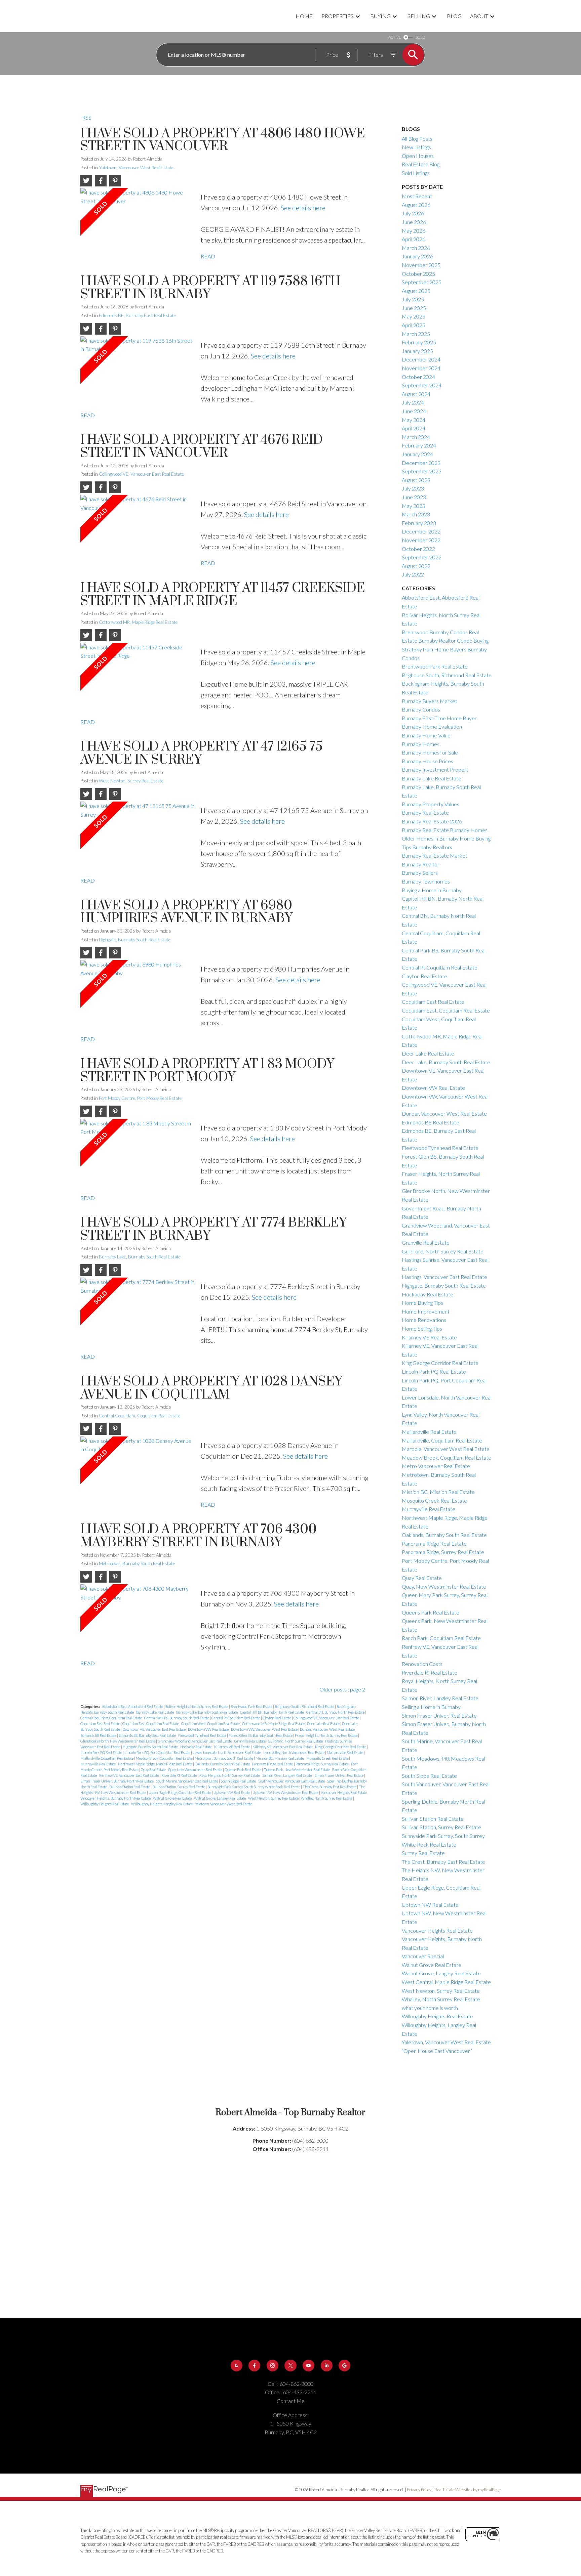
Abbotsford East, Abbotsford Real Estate (133, 1706)
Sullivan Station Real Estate (130, 1787)
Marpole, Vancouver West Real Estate (446, 1449)
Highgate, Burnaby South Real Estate (135, 940)
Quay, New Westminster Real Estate (196, 1770)
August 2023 (416, 480)
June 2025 (414, 308)
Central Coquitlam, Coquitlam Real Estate (140, 1416)
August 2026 (416, 205)
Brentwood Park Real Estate (252, 1706)
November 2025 (421, 265)
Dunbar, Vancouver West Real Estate (328, 1729)
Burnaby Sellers (420, 873)
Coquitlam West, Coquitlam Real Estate (211, 1724)
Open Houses (418, 156)
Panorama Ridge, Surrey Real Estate (322, 1764)
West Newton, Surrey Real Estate (131, 781)
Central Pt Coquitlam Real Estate (236, 1718)
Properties (338, 16)
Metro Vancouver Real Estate (436, 1466)
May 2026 (414, 231)
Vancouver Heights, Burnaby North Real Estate (116, 1798)
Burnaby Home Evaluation (432, 726)
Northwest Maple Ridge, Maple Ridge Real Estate (156, 1764)
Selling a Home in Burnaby (431, 1707)
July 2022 (413, 574)
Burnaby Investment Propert (435, 769)
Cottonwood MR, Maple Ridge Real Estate (138, 622)
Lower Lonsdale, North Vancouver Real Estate (227, 1752)
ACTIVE (395, 37)
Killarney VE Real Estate (233, 1747)
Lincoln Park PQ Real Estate (102, 1752)
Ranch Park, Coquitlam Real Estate (441, 1638)
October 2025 (418, 274)
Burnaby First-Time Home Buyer (439, 718)
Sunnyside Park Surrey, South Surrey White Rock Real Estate (254, 1787)
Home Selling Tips (422, 1328)
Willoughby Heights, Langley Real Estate (162, 1804)
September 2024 (422, 385)
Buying (380, 16)
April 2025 (414, 325)
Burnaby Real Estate (425, 812)
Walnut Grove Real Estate (173, 1798)
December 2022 (421, 531)
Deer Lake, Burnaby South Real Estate (446, 1062)
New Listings (416, 147)
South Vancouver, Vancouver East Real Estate (292, 1781)
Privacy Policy (419, 2490)
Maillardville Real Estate (345, 1752)
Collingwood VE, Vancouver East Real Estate (141, 474)
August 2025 (416, 291)
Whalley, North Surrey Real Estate (327, 1798)
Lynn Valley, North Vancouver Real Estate (294, 1752)
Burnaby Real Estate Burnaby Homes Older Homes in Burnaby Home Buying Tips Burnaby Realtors (446, 839)
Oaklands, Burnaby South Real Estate (223, 1764)
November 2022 (421, 540)
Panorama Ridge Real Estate (273, 1764)
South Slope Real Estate (239, 1781)
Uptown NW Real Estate (232, 1792)
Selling (419, 16)
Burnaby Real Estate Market (435, 855)
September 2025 (422, 282)
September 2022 (422, 557)
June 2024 (414, 411)
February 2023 (419, 523)
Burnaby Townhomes (426, 881)
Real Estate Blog (421, 164)
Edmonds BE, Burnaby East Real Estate (137, 315)
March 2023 (416, 514)
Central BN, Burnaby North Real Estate (336, 1712)
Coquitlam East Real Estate (101, 1724)
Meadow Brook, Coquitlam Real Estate (164, 1758)
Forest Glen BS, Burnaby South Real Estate (261, 1735)
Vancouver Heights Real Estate (344, 1792)
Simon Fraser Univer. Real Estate (339, 1775)
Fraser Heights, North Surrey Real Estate (326, 1735)
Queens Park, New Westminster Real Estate (297, 1770)
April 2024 (414, 428)
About (479, 16)
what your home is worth (430, 2008)
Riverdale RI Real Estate (180, 1775)
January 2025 (417, 351)
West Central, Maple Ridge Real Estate (446, 1982)
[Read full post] (138, 223)
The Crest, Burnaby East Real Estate (330, 1787)
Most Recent (417, 196)
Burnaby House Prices (428, 761)
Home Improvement (426, 1311)
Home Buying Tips (422, 1303)
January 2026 (417, 256)
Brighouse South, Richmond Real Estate (305, 1706)
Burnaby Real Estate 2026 (432, 821)
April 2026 (414, 239)
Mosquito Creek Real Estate (328, 1758)
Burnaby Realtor (421, 864)
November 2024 (421, 368)
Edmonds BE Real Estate (99, 1735)
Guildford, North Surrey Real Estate (296, 1741)
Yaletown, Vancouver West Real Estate (136, 168)
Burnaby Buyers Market (430, 701)
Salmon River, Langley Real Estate (287, 1775)
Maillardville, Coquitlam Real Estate (107, 1758)
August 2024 (416, 394)
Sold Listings (416, 173)
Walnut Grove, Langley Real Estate (220, 1798)
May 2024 (414, 420)
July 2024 (413, 402)
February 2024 (419, 445)
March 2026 (416, 248)
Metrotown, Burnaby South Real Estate (137, 1563)
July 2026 (413, 213)
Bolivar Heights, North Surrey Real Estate (197, 1706)
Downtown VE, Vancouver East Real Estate (154, 1729)
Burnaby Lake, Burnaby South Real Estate (140, 1257)
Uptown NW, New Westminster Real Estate (286, 1792)
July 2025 (413, 299)
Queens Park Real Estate (243, 1770)
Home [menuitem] (304, 16)
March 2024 (416, 437)
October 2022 (418, 549)
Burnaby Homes (421, 744)
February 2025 (419, 342)
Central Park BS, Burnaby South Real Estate (177, 1718)
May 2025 (414, 316)
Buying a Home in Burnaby (432, 890)
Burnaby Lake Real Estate (155, 1712)
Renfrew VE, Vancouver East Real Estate (129, 1775)
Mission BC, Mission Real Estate (280, 1758)
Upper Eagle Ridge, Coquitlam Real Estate (180, 1792)
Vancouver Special (423, 1956)
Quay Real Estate (154, 1770)
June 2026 (414, 222)
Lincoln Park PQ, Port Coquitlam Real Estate (158, 1752)
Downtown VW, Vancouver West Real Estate (265, 1729)
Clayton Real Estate (277, 1718)
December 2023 (421, 463)
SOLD (420, 37)
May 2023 (414, 506)
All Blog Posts (417, 139)
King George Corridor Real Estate (341, 1747)
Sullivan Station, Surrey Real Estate (179, 1787)
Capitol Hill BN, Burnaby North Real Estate (272, 1712)
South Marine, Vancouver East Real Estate (187, 1781)
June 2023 (414, 497)
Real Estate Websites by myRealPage (468, 2490)
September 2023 (422, 471)
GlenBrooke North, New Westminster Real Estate (118, 1741)
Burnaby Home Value (426, 735)
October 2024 (418, 377)
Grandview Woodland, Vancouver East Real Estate (195, 1741)
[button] (237, 2366)
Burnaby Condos (421, 709)
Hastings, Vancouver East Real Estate (444, 1277)
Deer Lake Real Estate (324, 1724)
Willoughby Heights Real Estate (105, 1804)
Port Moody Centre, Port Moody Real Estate (140, 1098)
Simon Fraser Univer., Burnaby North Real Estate (117, 1781)
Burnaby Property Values (431, 804)
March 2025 (416, 334)
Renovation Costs (422, 1664)
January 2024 (417, 454)
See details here (303, 208)
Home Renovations (424, 1320)
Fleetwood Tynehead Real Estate (203, 1735)
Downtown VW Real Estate (209, 1729)
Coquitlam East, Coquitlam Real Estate (151, 1724)
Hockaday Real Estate (196, 1747)
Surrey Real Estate (423, 1853)
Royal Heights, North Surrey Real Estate (230, 1775)
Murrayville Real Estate (98, 1764)
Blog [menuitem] (454, 16)
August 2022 (416, 566)
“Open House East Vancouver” (437, 2051)
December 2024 (421, 359)
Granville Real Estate (250, 1741)
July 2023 (413, 488)
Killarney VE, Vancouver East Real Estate (283, 1747)
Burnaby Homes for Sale (430, 752)
